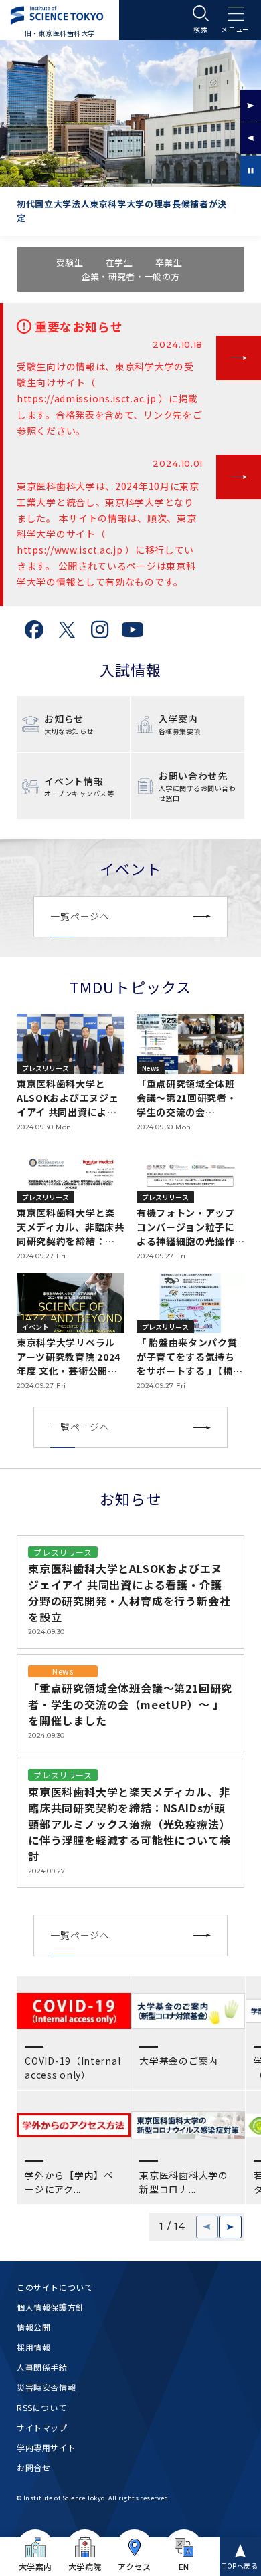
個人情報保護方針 (51, 2307)
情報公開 (33, 2327)
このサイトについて (55, 2287)
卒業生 (169, 262)
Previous (251, 138)
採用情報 (33, 2347)
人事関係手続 (42, 2367)
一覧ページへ (80, 916)
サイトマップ (42, 2427)
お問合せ (33, 2467)
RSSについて (41, 2407)
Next (251, 106)
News (63, 1671)
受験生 (70, 262)
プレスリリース (63, 1552)
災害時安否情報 (46, 2387)
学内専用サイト (46, 2447)
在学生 (119, 262)
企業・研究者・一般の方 (130, 276)
